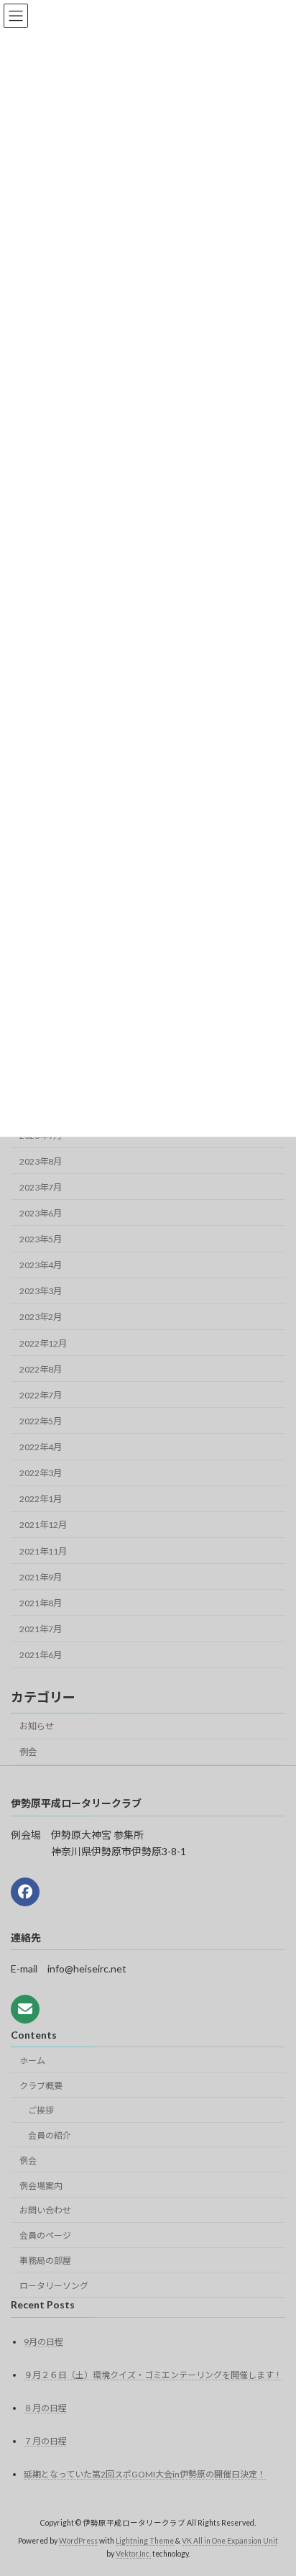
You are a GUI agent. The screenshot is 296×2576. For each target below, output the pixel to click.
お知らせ (37, 1726)
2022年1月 (41, 1499)
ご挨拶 (41, 2110)
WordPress (78, 2541)
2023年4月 (41, 1265)
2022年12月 (43, 1343)
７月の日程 (45, 2441)
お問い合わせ (45, 2210)
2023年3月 (41, 1291)
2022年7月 (41, 1395)
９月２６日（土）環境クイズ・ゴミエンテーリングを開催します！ (153, 2375)
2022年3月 (41, 1473)
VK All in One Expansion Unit (230, 2541)
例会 (28, 1752)
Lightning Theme (145, 2541)
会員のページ (45, 2235)
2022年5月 (41, 1421)
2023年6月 (41, 1213)
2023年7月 (41, 1187)
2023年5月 (41, 1239)
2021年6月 (41, 1655)
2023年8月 (41, 1161)
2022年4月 (41, 1447)
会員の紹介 (50, 2135)
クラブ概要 (41, 2086)
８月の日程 (45, 2408)
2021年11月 (43, 1551)
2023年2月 (41, 1317)
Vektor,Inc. (133, 2554)
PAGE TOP (275, 2484)
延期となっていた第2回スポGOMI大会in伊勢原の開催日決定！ (145, 2474)
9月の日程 (43, 2342)
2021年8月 (41, 1603)
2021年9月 (41, 1577)
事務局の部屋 (45, 2261)
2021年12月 (43, 1525)
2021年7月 (41, 1629)
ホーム (32, 2061)
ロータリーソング (54, 2286)
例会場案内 (41, 2186)
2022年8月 (41, 1369)
